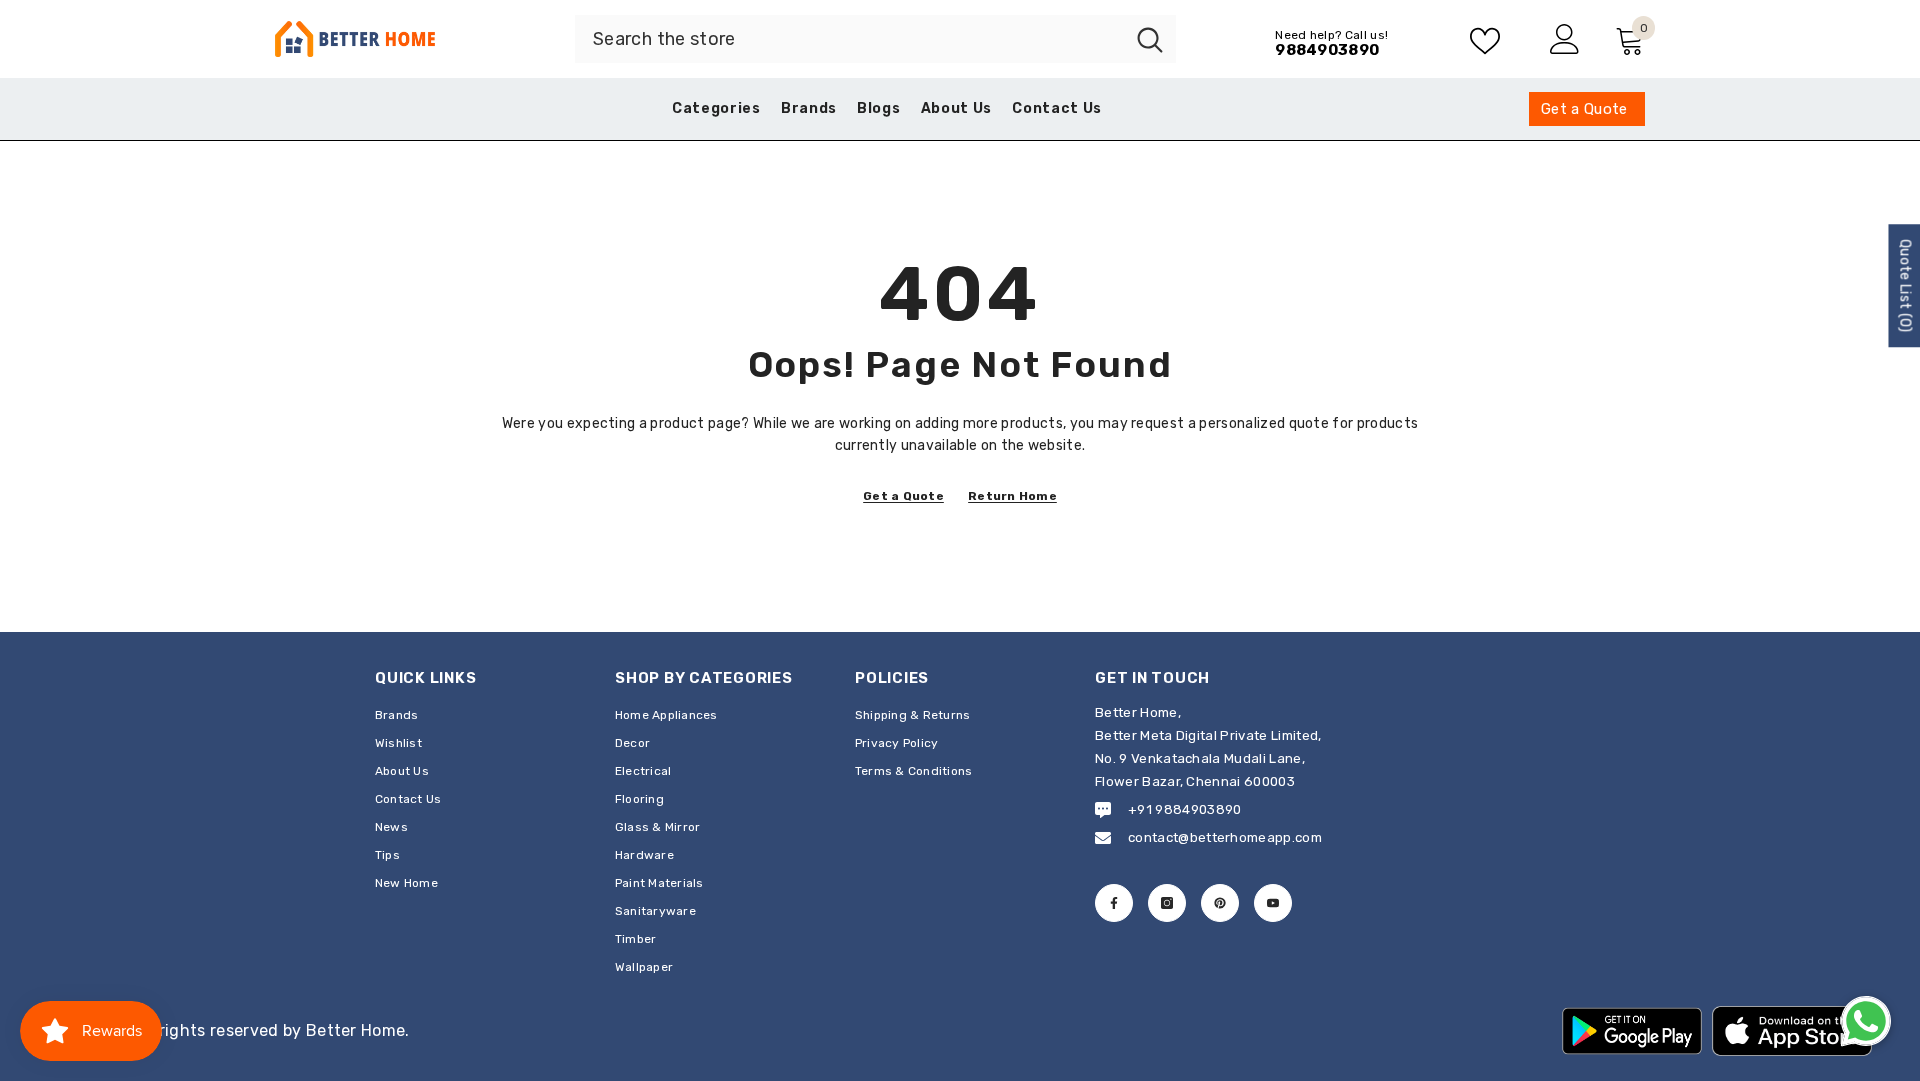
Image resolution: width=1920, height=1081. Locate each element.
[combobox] (849, 39)
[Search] (875, 39)
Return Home (1012, 496)
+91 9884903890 (1184, 809)
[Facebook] (1114, 903)
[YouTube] (1273, 903)
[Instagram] (1167, 903)
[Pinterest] (1220, 903)
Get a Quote (903, 496)
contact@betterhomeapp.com (1225, 837)
